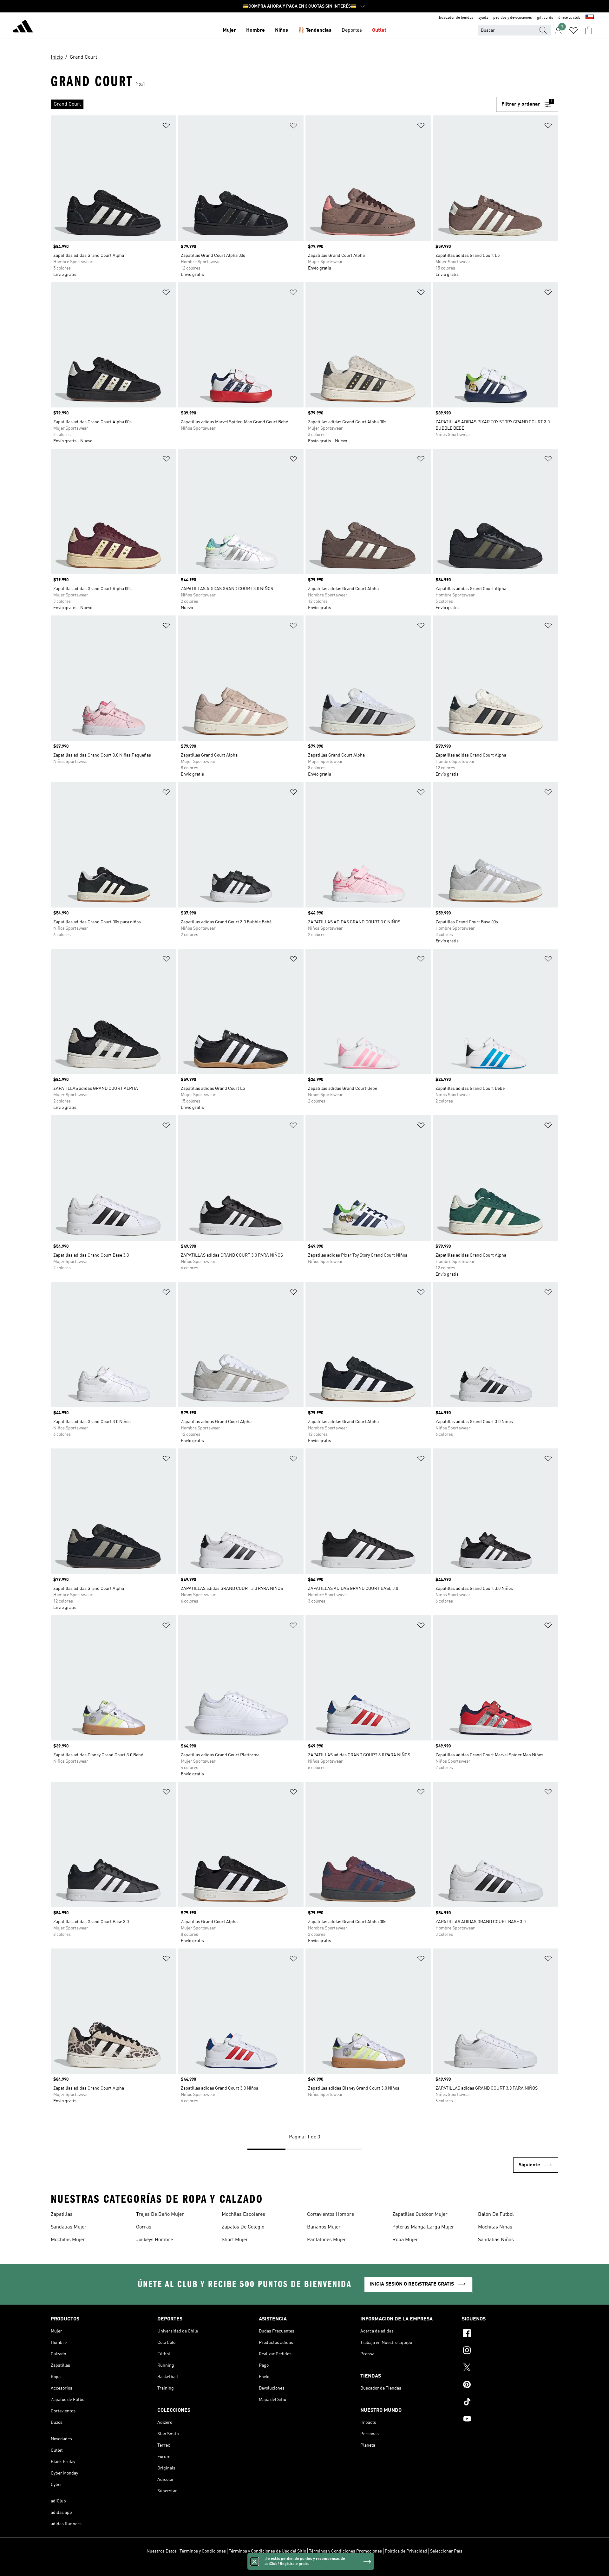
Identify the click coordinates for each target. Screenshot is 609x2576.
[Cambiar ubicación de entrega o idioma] (590, 18)
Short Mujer (235, 2240)
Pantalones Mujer (327, 2240)
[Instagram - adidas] (510, 2351)
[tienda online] (23, 27)
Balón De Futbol (496, 2215)
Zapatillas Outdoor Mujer (420, 2215)
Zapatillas (62, 2215)
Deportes (352, 30)
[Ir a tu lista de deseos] (573, 30)
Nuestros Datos (162, 2551)
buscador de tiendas (456, 18)
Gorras (144, 2227)
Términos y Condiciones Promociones (345, 2551)
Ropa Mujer (405, 2240)
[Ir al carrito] (589, 30)
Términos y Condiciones (203, 2551)
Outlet (379, 30)
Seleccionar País (446, 2551)
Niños (282, 30)
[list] (273, 104)
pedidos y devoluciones (513, 18)
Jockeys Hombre (154, 2240)
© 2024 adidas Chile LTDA (304, 2568)
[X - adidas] (510, 2368)
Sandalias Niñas (496, 2240)
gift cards (545, 18)
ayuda (483, 18)
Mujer (229, 30)
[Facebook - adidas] (510, 2334)
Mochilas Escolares (243, 2215)
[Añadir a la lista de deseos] (166, 127)
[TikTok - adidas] (510, 2403)
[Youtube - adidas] (510, 2420)
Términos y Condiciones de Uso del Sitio (267, 2551)
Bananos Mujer (324, 2227)
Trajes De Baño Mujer (160, 2215)
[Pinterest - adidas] (510, 2385)
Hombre (255, 30)
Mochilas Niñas (495, 2227)
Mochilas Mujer (68, 2240)
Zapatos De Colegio (243, 2227)
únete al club (569, 18)
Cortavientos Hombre (331, 2215)
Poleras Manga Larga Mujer (423, 2227)
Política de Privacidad (406, 2551)
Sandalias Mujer (69, 2227)
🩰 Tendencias (315, 30)
